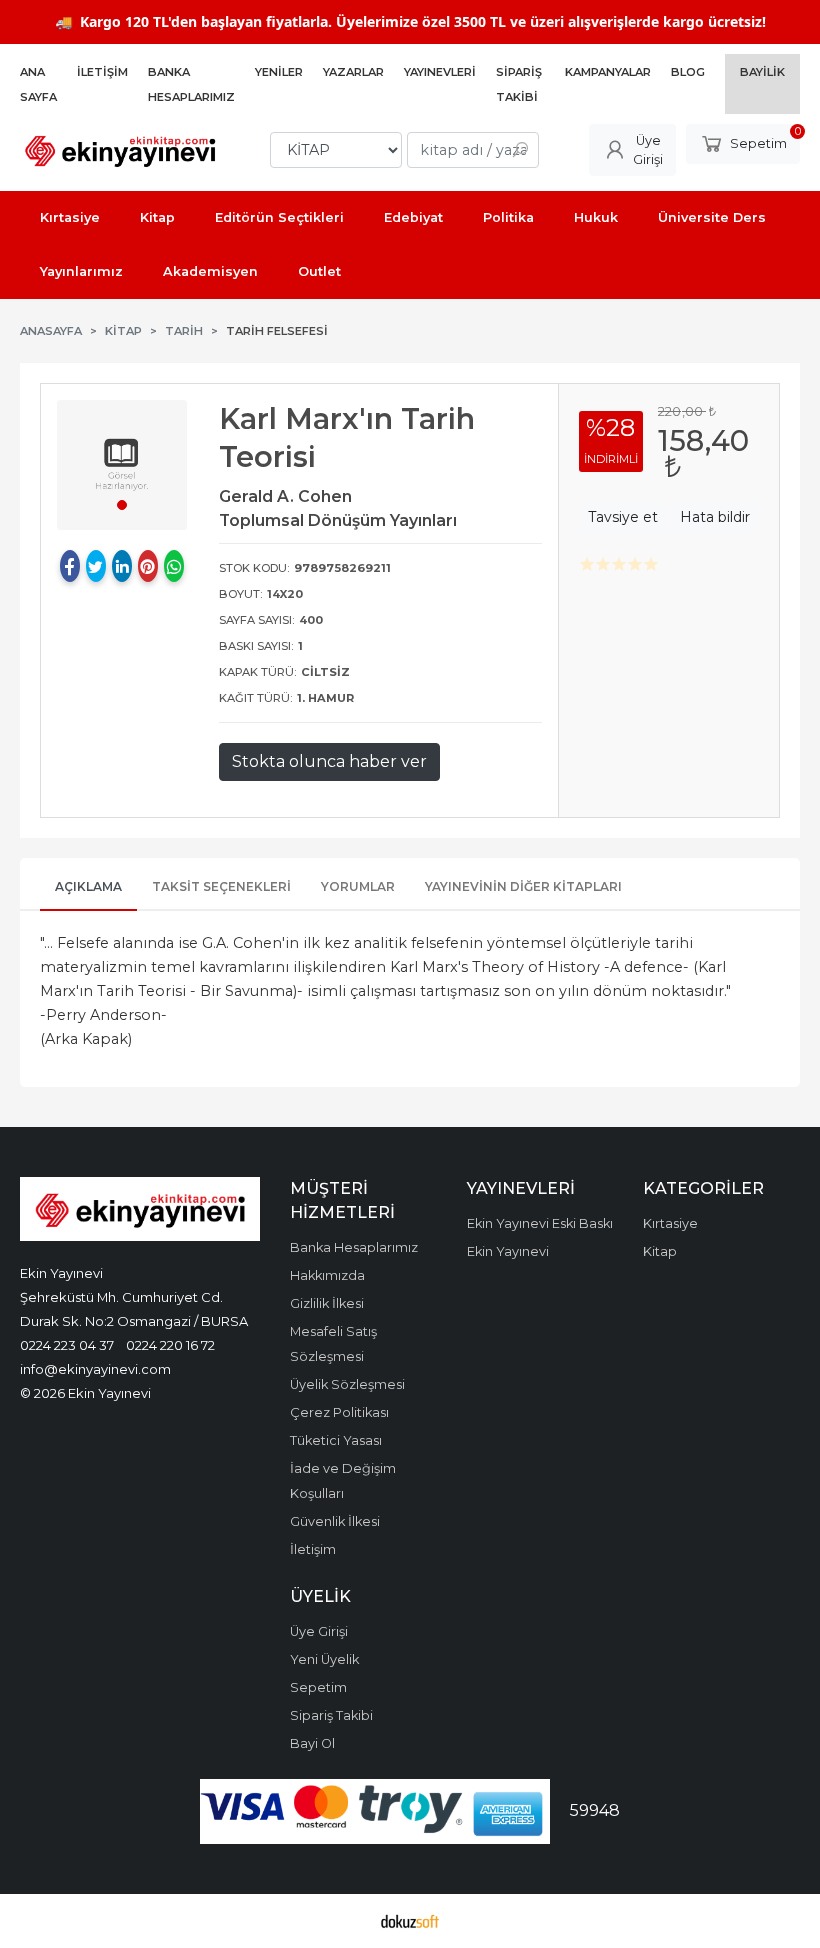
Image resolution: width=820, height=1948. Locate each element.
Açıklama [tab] (88, 886)
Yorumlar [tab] (358, 886)
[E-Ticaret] (410, 1921)
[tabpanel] (122, 465)
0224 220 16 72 (170, 1345)
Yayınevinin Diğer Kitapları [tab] (523, 886)
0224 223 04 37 (67, 1345)
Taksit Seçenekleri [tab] (221, 886)
